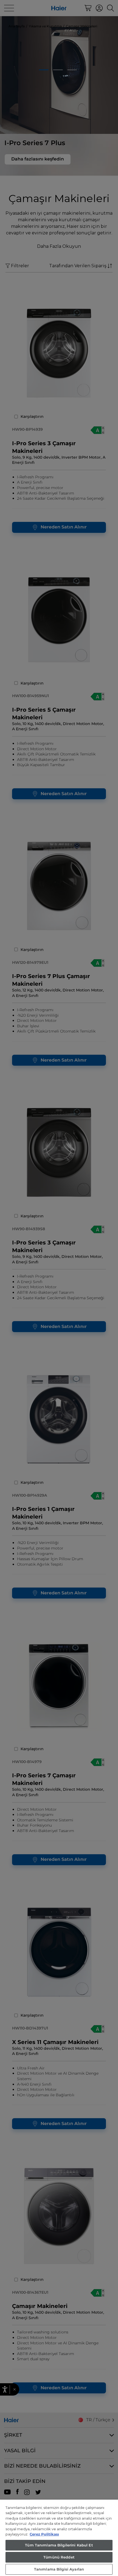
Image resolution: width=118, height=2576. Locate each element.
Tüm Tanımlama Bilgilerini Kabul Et (59, 2545)
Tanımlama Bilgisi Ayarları (59, 2569)
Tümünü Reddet (59, 2557)
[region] (59, 2538)
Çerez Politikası (44, 2534)
